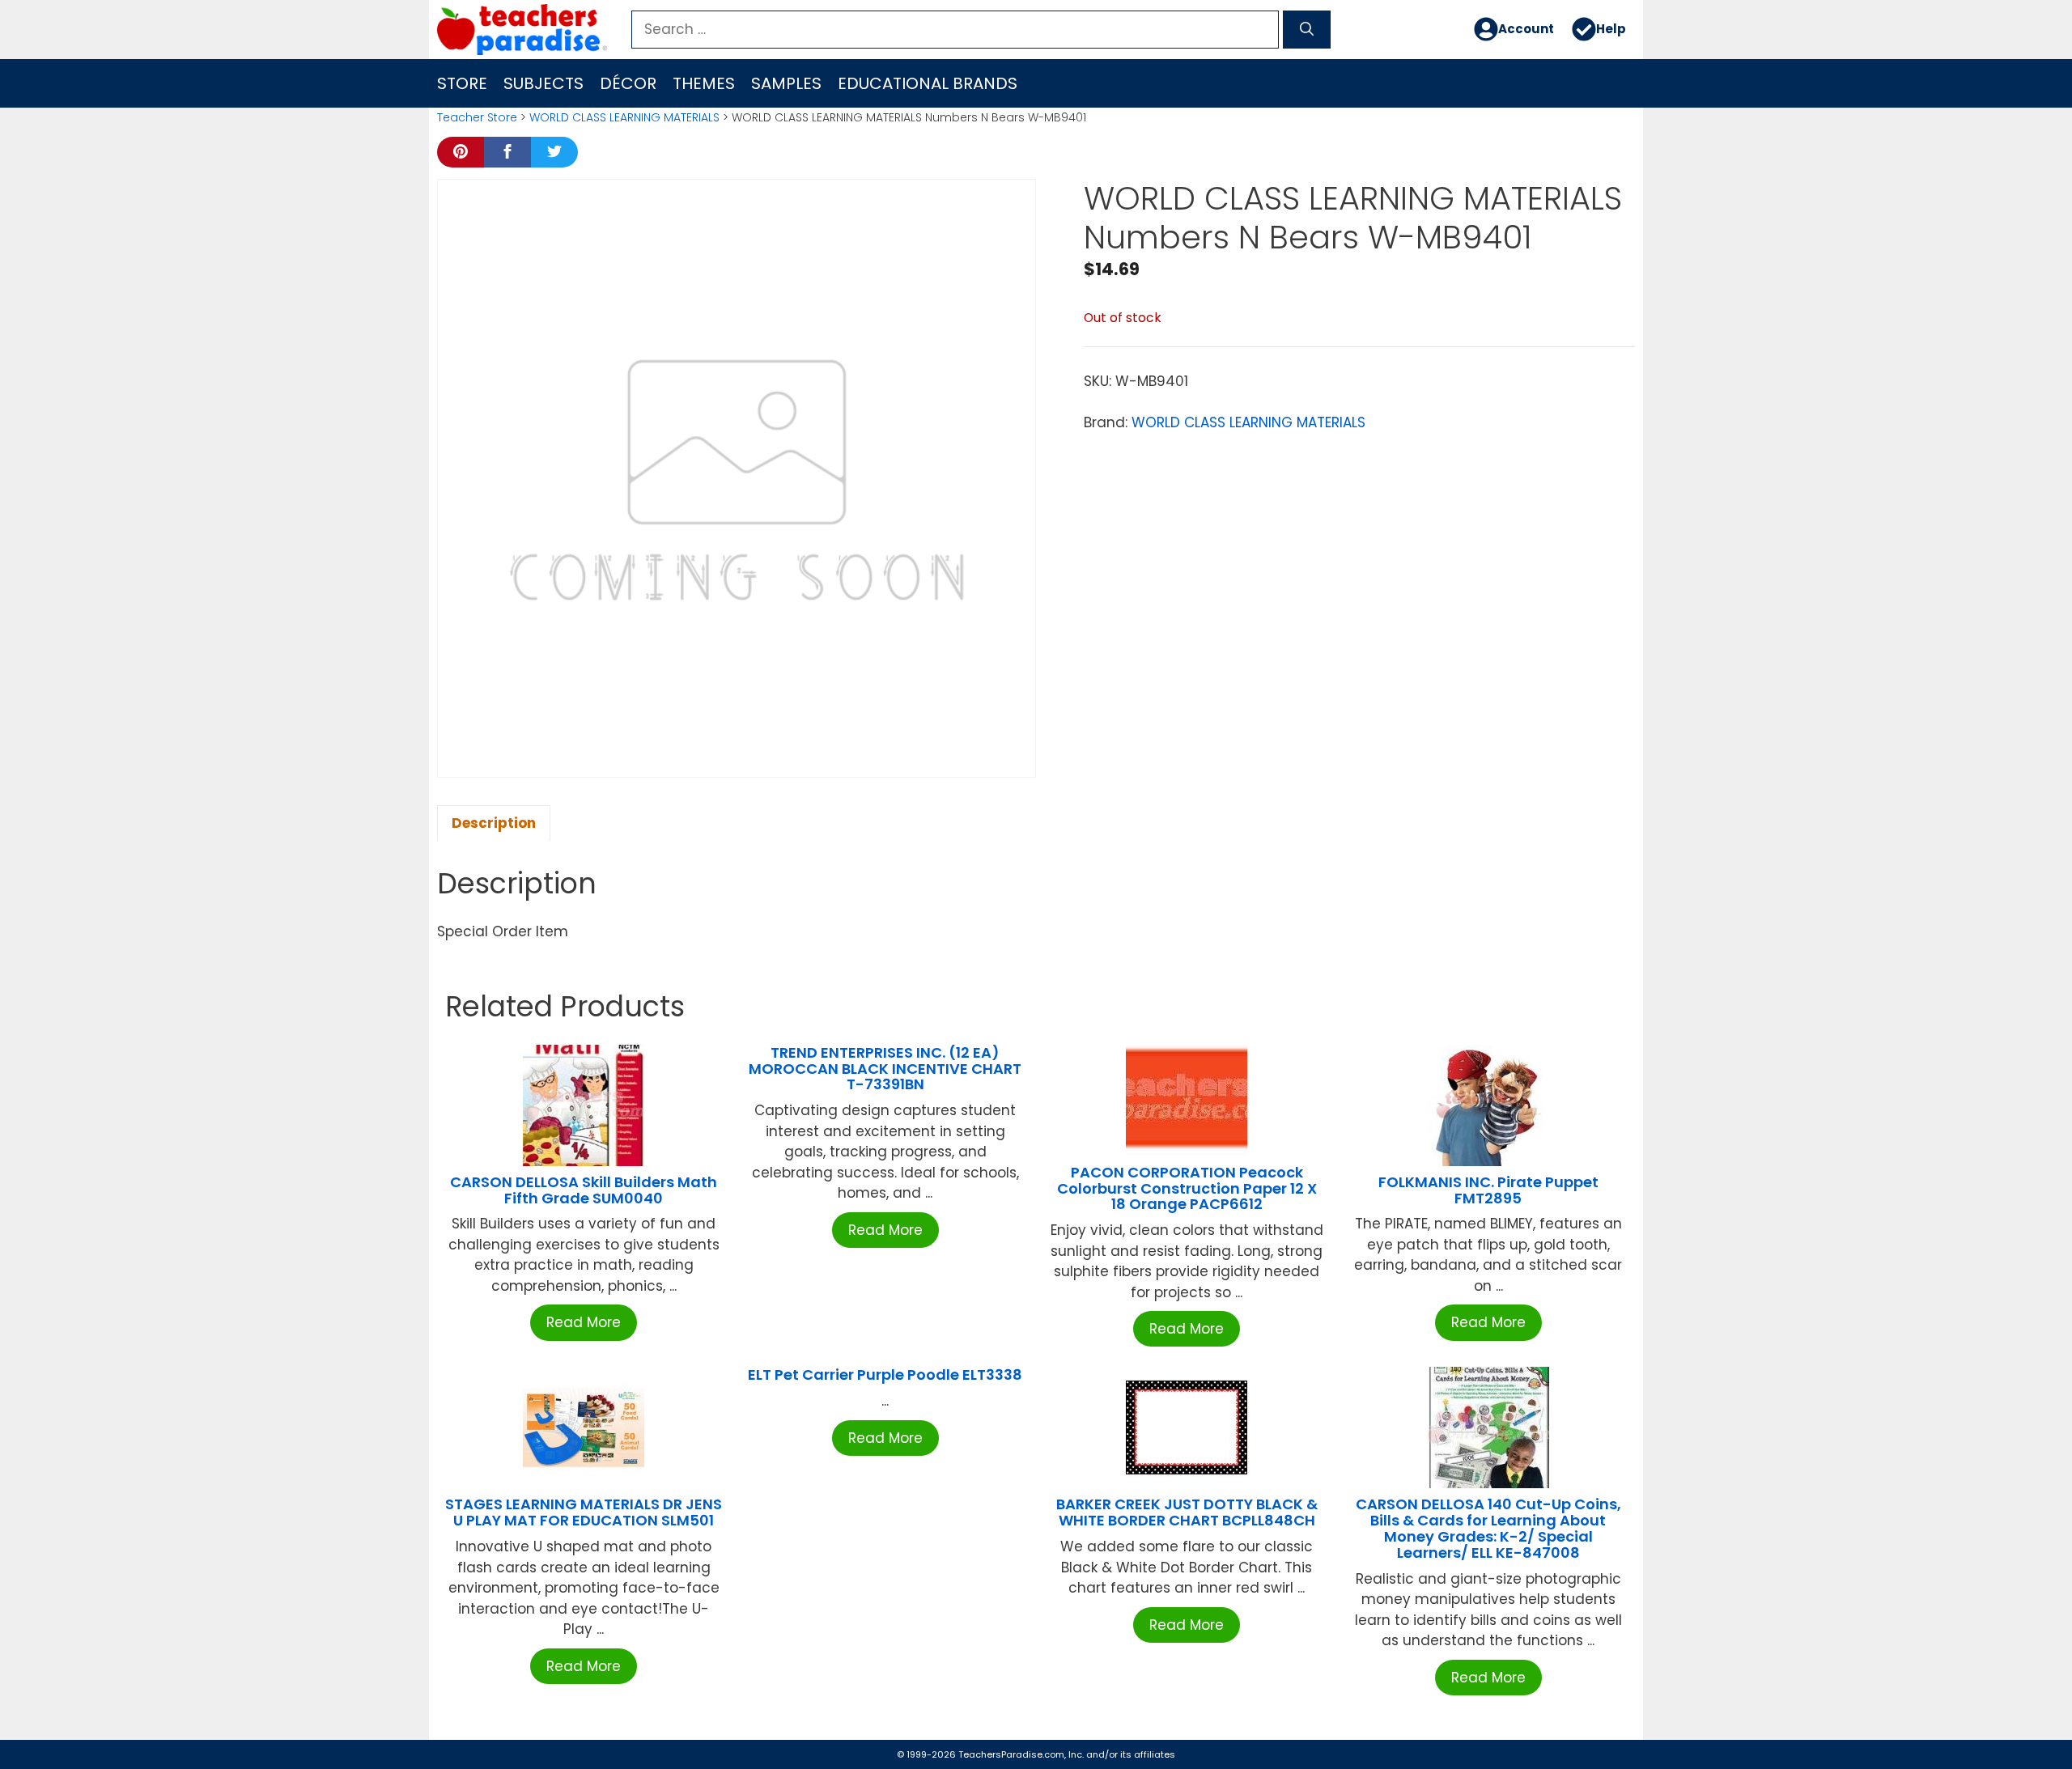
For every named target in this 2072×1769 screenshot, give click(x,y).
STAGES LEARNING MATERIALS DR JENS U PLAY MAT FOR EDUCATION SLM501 (584, 1512)
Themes (704, 83)
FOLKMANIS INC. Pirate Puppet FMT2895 (1488, 1190)
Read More (584, 1322)
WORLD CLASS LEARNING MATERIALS (624, 117)
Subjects (543, 83)
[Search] (1307, 30)
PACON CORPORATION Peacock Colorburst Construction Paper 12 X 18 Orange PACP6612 (1187, 1188)
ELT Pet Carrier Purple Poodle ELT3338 (885, 1374)
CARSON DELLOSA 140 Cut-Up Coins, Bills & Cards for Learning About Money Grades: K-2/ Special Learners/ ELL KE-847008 (1488, 1528)
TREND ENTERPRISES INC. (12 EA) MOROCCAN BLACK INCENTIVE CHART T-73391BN (885, 1069)
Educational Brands (928, 83)
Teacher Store (477, 117)
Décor (628, 83)
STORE (462, 83)
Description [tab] (494, 823)
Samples (786, 83)
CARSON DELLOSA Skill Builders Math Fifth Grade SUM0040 (584, 1190)
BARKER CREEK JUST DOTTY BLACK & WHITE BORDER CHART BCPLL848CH (1187, 1512)
